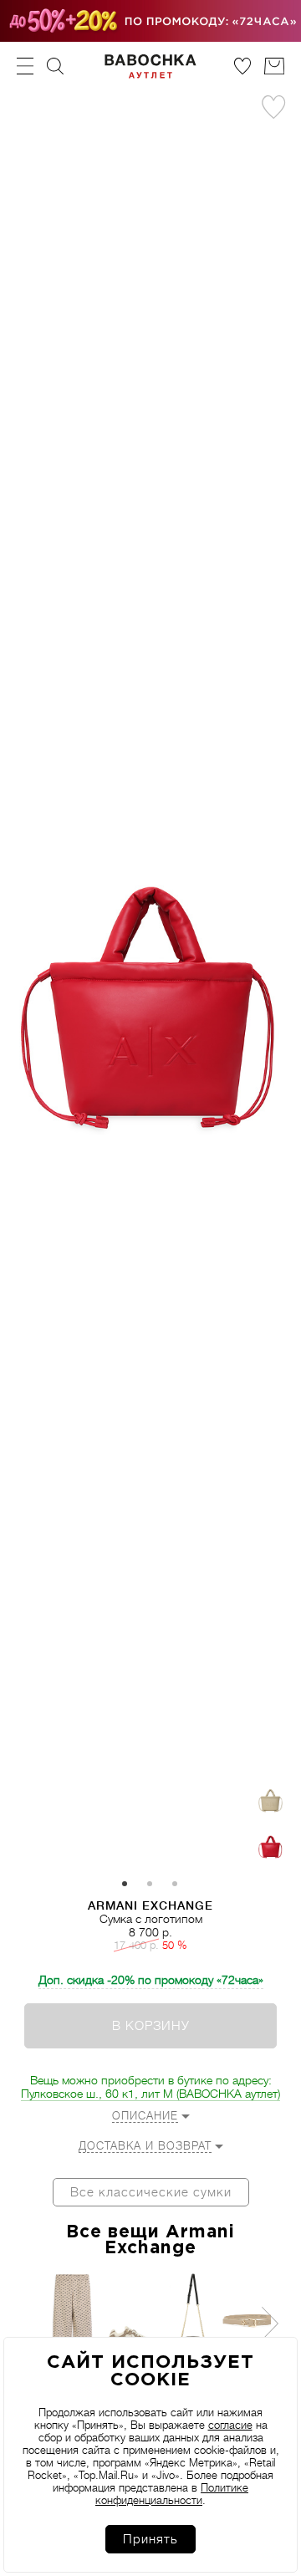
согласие (230, 2425)
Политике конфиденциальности (172, 2494)
